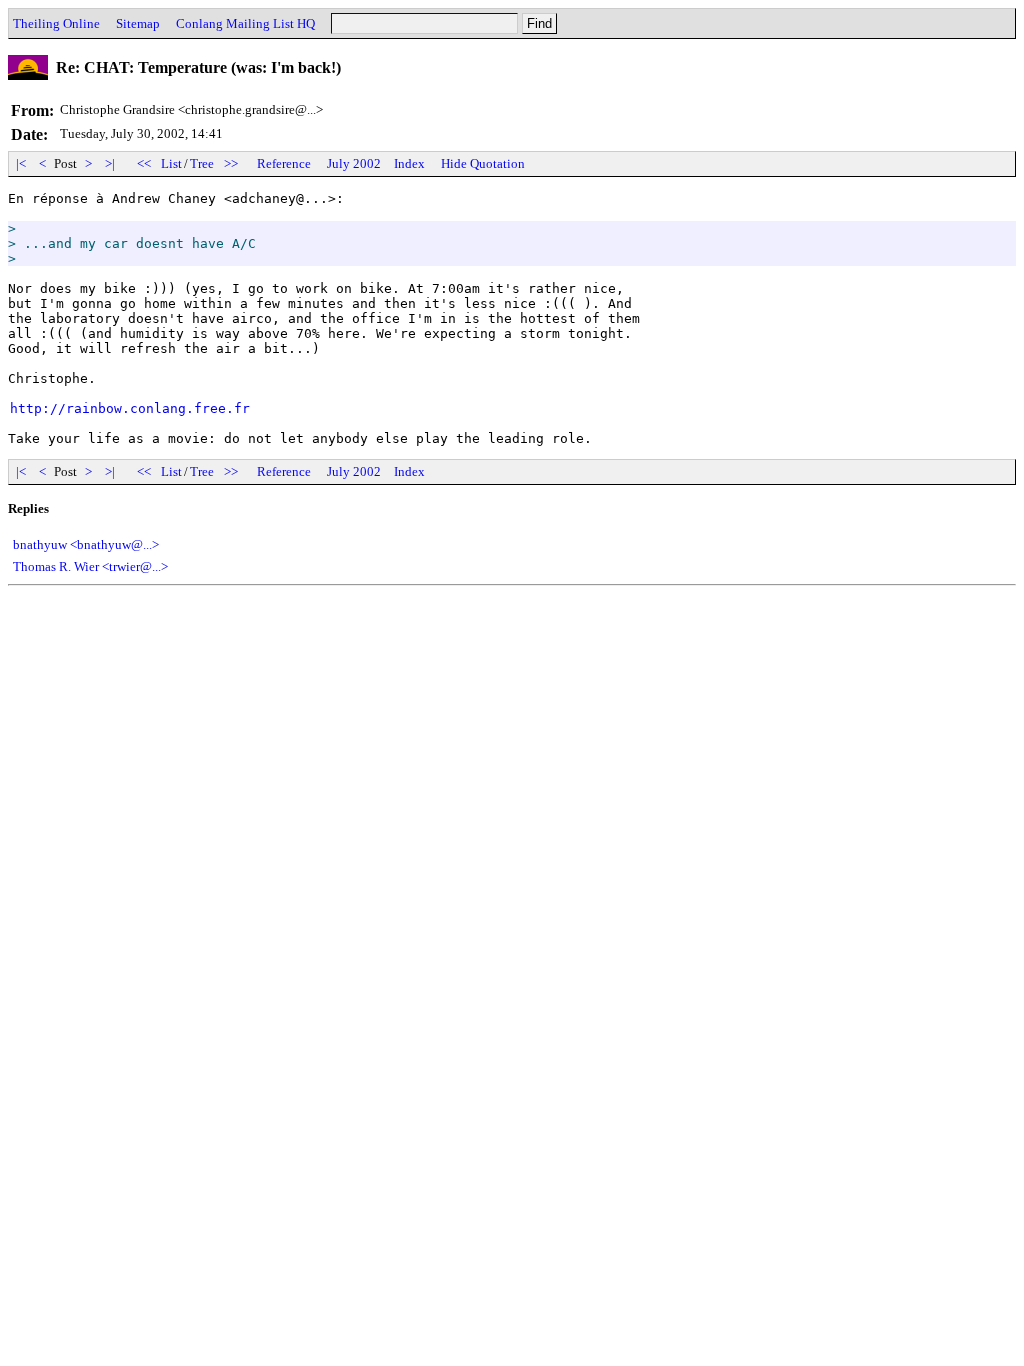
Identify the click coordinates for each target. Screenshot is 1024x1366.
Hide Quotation (483, 163)
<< (144, 163)
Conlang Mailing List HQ (245, 23)
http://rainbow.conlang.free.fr (130, 408)
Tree (202, 163)
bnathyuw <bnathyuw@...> (86, 544)
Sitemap (138, 23)
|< (21, 163)
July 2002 (354, 163)
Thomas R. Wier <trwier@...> (90, 566)
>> (231, 163)
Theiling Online (56, 23)
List (171, 163)
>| (110, 163)
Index (409, 163)
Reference (284, 163)
